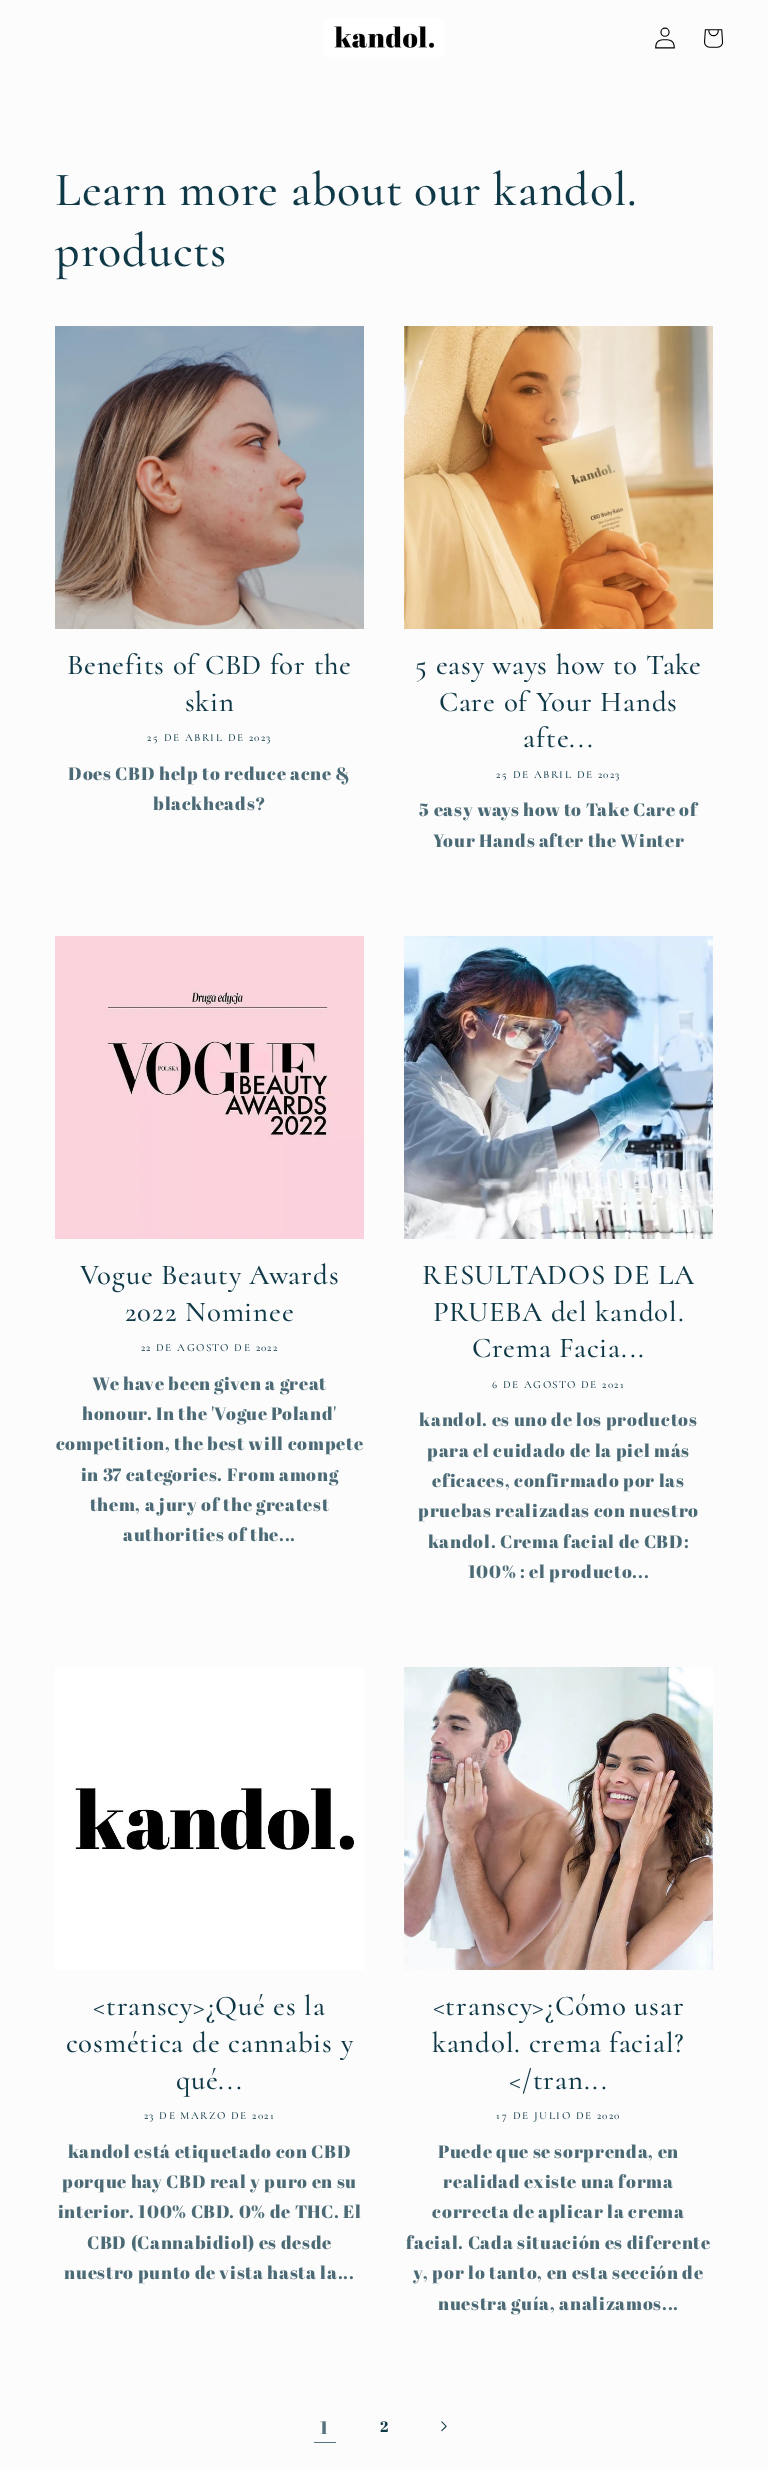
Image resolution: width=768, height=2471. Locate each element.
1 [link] (324, 2427)
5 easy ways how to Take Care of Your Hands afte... (558, 701)
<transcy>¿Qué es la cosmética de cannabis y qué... (210, 2042)
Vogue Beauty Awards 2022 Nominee (210, 1293)
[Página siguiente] (443, 2427)
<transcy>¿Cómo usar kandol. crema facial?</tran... (558, 2042)
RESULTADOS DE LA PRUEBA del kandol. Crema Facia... (558, 1311)
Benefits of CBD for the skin (209, 683)
